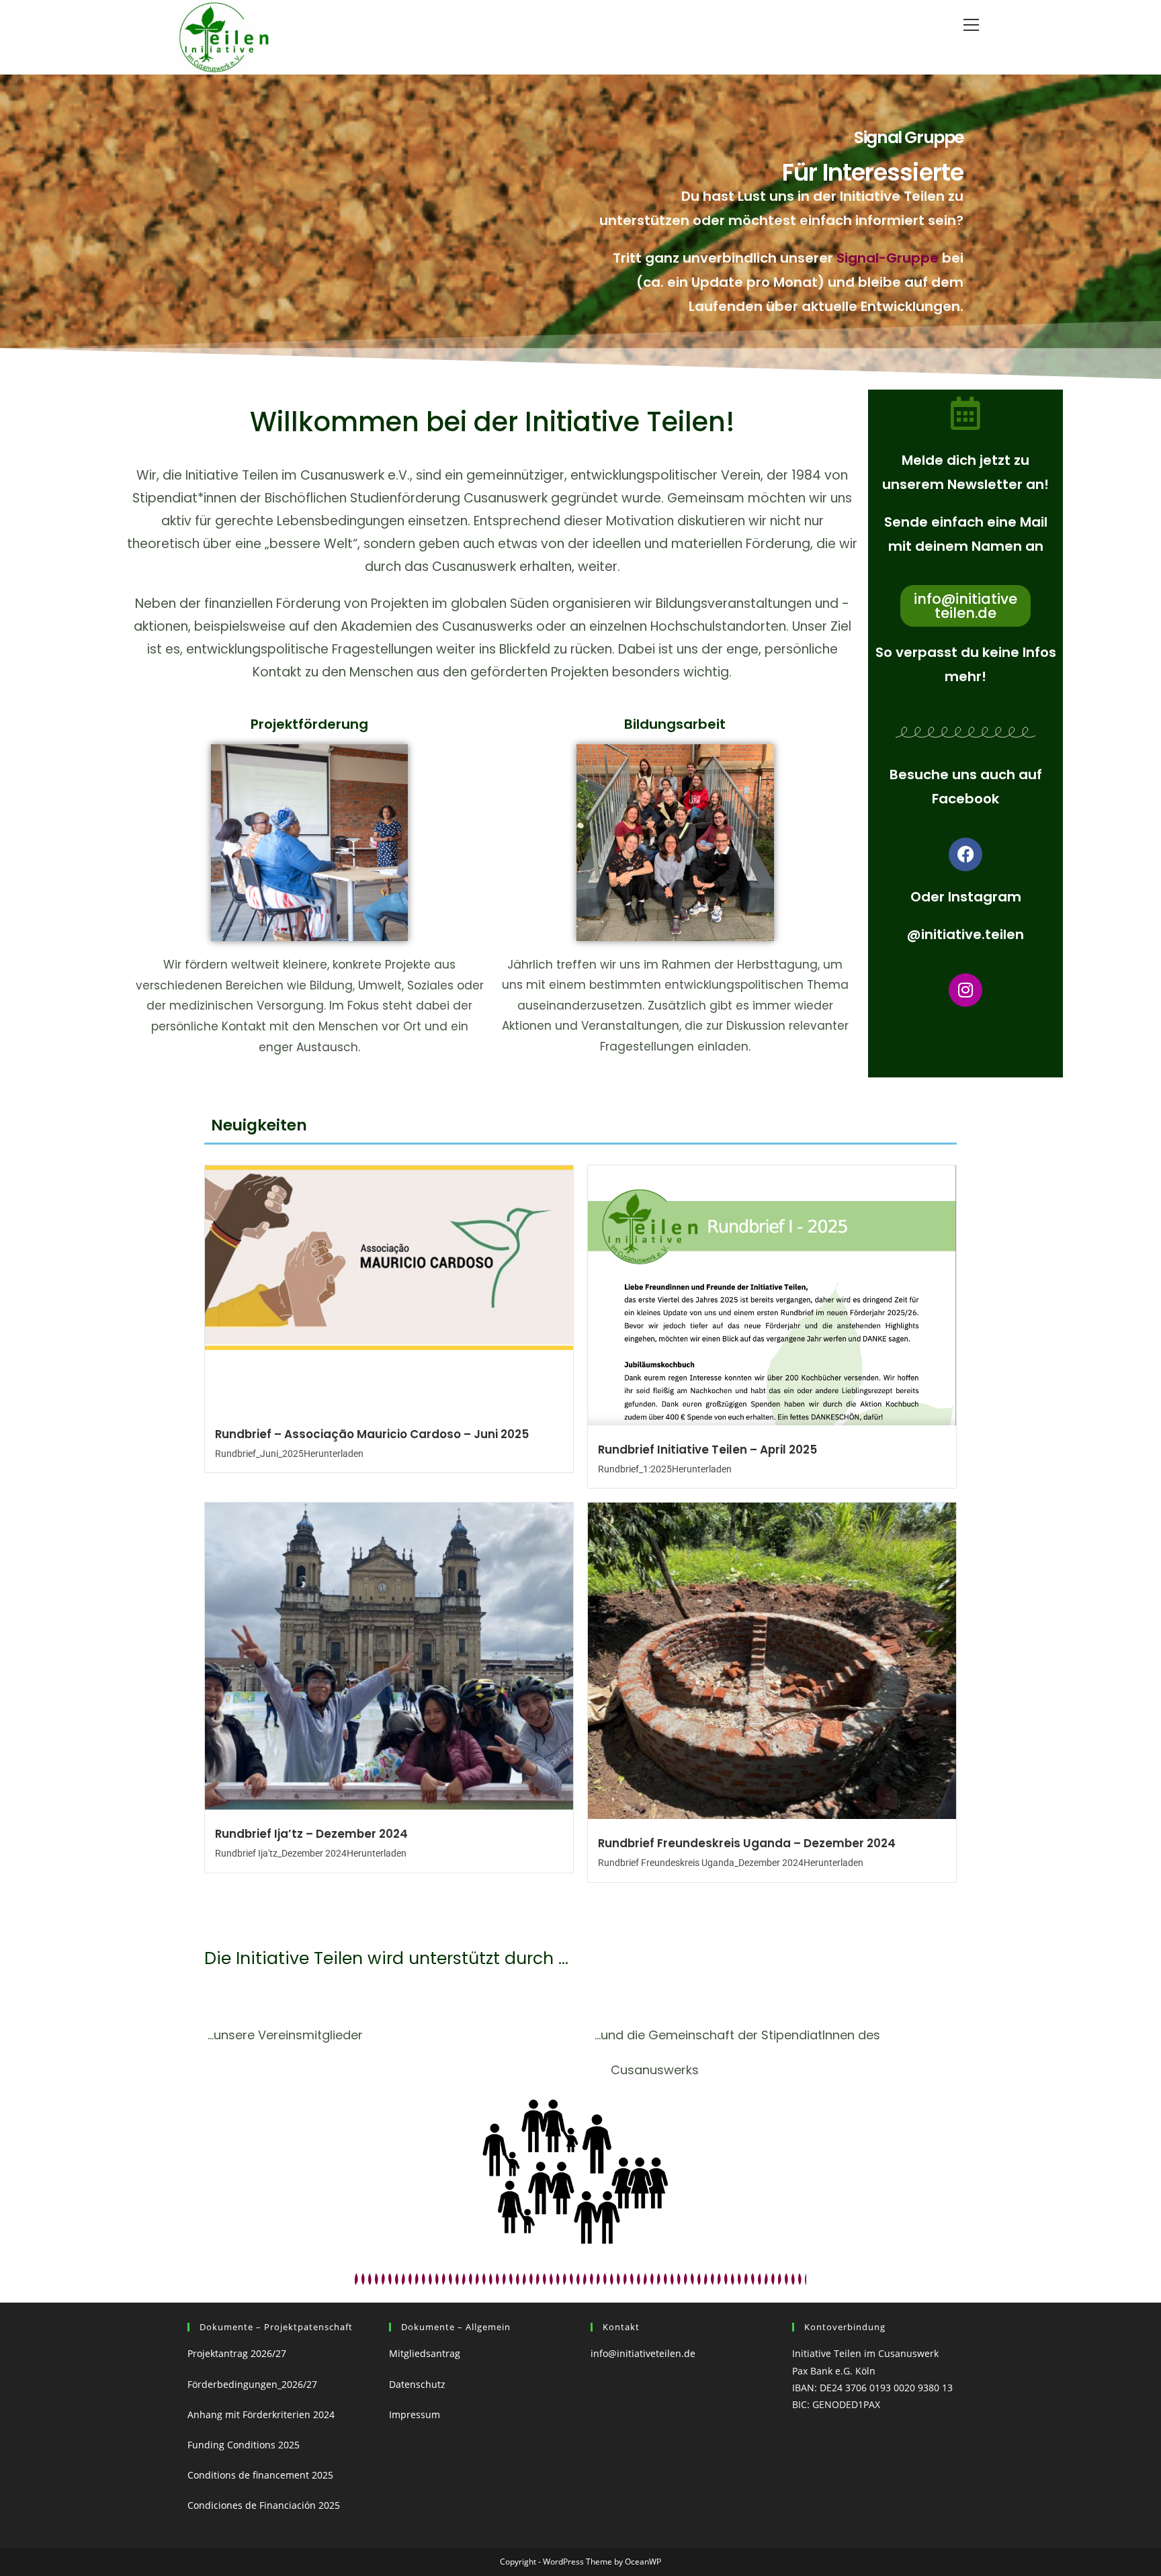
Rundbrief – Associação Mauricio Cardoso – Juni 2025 (372, 1434)
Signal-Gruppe (888, 258)
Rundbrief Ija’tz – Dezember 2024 (311, 1834)
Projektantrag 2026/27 (237, 2353)
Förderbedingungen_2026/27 (252, 2384)
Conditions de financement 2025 (260, 2475)
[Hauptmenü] (971, 25)
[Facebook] (965, 854)
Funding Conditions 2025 (244, 2445)
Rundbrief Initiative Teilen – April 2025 (707, 1450)
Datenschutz (417, 2384)
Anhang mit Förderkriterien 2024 (261, 2414)
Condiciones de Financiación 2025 (264, 2505)
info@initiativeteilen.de (643, 2353)
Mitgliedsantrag (425, 2353)
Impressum (417, 2414)
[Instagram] (965, 990)
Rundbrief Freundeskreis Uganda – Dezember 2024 (747, 1843)
